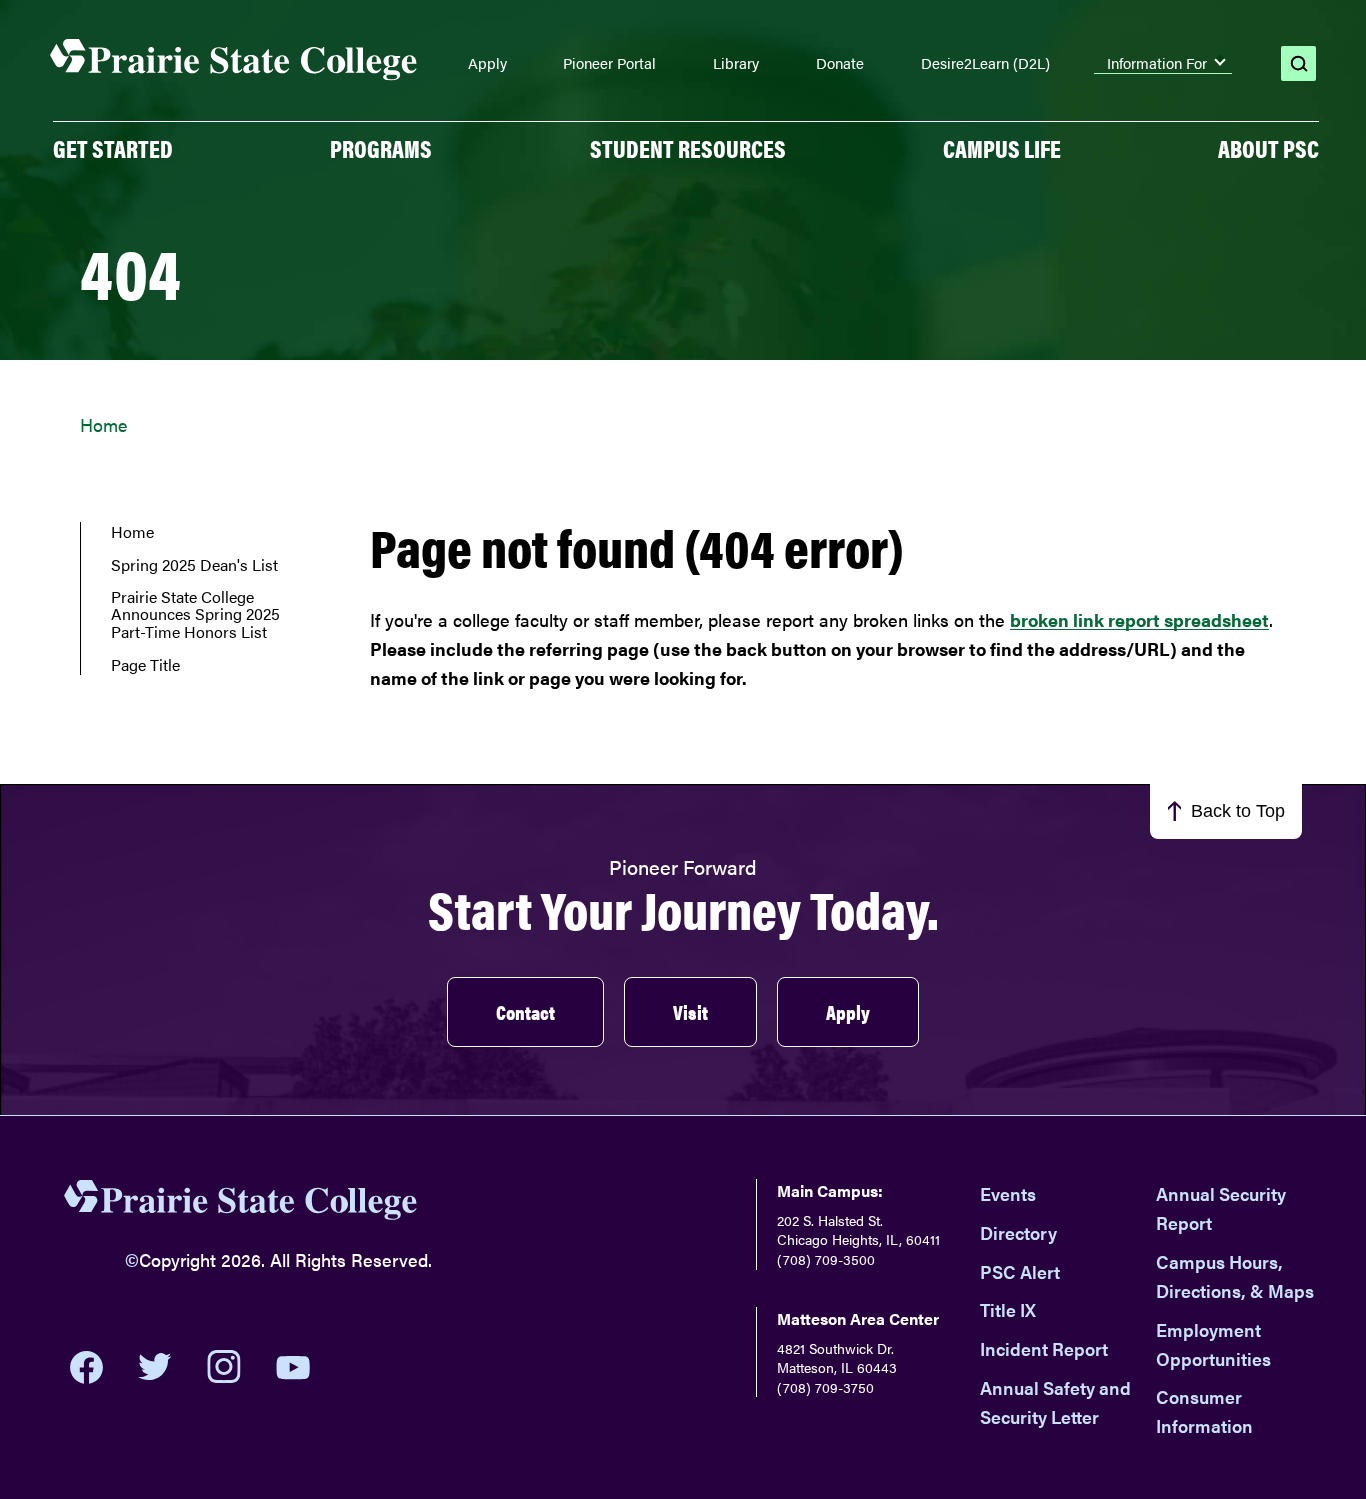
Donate (840, 63)
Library (736, 63)
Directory (1018, 1232)
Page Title (145, 665)
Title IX (1008, 1309)
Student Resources (688, 148)
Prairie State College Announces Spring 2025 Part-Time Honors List (195, 614)
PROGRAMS (381, 148)
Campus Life (1002, 148)
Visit (690, 1011)
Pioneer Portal (609, 63)
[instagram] (224, 1367)
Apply (487, 63)
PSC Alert (1020, 1271)
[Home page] (234, 60)
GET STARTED (113, 148)
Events (1008, 1193)
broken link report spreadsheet (1139, 619)
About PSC (1268, 148)
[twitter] (155, 1367)
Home (103, 424)
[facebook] (86, 1367)
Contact (525, 1011)
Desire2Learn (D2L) (985, 63)
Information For (1157, 63)
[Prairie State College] (241, 1204)
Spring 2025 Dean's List (194, 565)
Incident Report (1044, 1348)
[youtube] (293, 1367)
